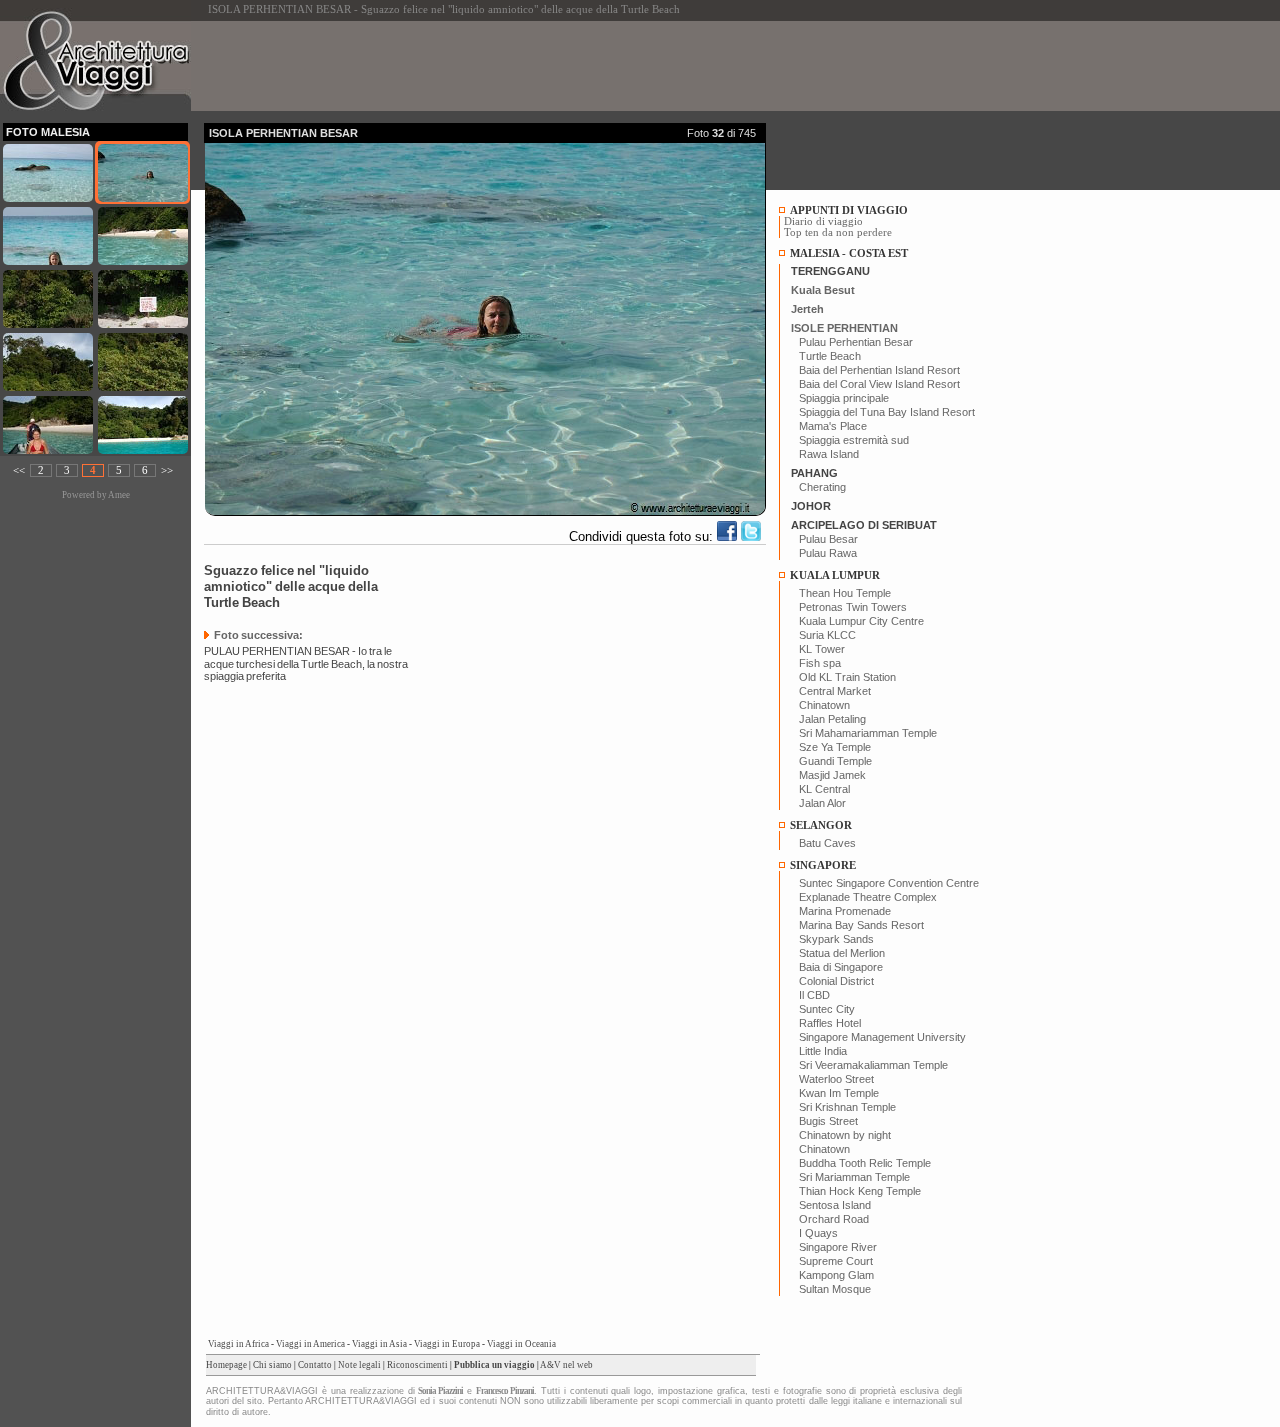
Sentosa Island (835, 1205)
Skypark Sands (836, 939)
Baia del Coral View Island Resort (879, 384)
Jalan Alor (822, 803)
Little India (823, 1051)
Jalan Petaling (832, 719)
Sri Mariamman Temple (854, 1177)
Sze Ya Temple (835, 747)
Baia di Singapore (841, 967)
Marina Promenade (845, 911)
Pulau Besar (828, 539)
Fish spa (820, 663)
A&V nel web (566, 1365)
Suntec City (827, 1009)
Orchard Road (834, 1219)
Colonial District (836, 981)
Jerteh (807, 309)
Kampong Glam (836, 1275)
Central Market (835, 691)
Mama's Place (833, 426)
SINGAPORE (823, 865)
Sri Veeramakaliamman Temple (873, 1065)
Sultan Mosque (835, 1289)
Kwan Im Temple (839, 1093)
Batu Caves (827, 843)
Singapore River (838, 1247)
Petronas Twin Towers (853, 607)
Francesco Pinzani (505, 1391)
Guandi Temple (835, 761)
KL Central (824, 789)
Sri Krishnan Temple (847, 1107)
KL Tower (822, 649)
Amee (119, 495)
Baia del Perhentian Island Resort (879, 370)
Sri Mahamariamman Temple (868, 733)
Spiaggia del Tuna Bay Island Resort (887, 412)
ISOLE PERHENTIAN (844, 328)
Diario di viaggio (823, 221)
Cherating (822, 487)
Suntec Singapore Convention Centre (889, 883)
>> (167, 470)
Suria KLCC (827, 635)
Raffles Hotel (830, 1023)
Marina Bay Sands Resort (861, 925)
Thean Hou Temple (845, 593)
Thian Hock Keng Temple (860, 1191)
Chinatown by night (845, 1135)
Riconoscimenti (417, 1365)
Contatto (315, 1365)
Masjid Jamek (832, 775)
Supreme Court (836, 1261)
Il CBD (814, 995)
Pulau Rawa (828, 553)
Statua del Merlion (842, 953)
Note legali (359, 1365)
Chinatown (824, 705)
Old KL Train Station (847, 677)
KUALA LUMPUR (835, 575)
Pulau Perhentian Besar (856, 342)
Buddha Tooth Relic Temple (865, 1163)
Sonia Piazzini (440, 1391)
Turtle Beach (830, 356)
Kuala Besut (823, 290)
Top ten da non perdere (838, 232)
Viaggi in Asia (379, 1344)
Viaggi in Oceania (521, 1344)
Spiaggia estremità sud (854, 440)
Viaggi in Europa (447, 1344)
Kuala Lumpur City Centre (861, 621)
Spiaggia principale (844, 398)
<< (19, 470)
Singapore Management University (882, 1037)
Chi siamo (272, 1365)
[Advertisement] (568, 66)
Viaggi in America (310, 1344)
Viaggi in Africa (238, 1344)
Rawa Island (829, 454)
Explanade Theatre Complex (868, 897)
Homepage (226, 1365)
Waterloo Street (836, 1079)
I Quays (818, 1233)
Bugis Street (828, 1121)
